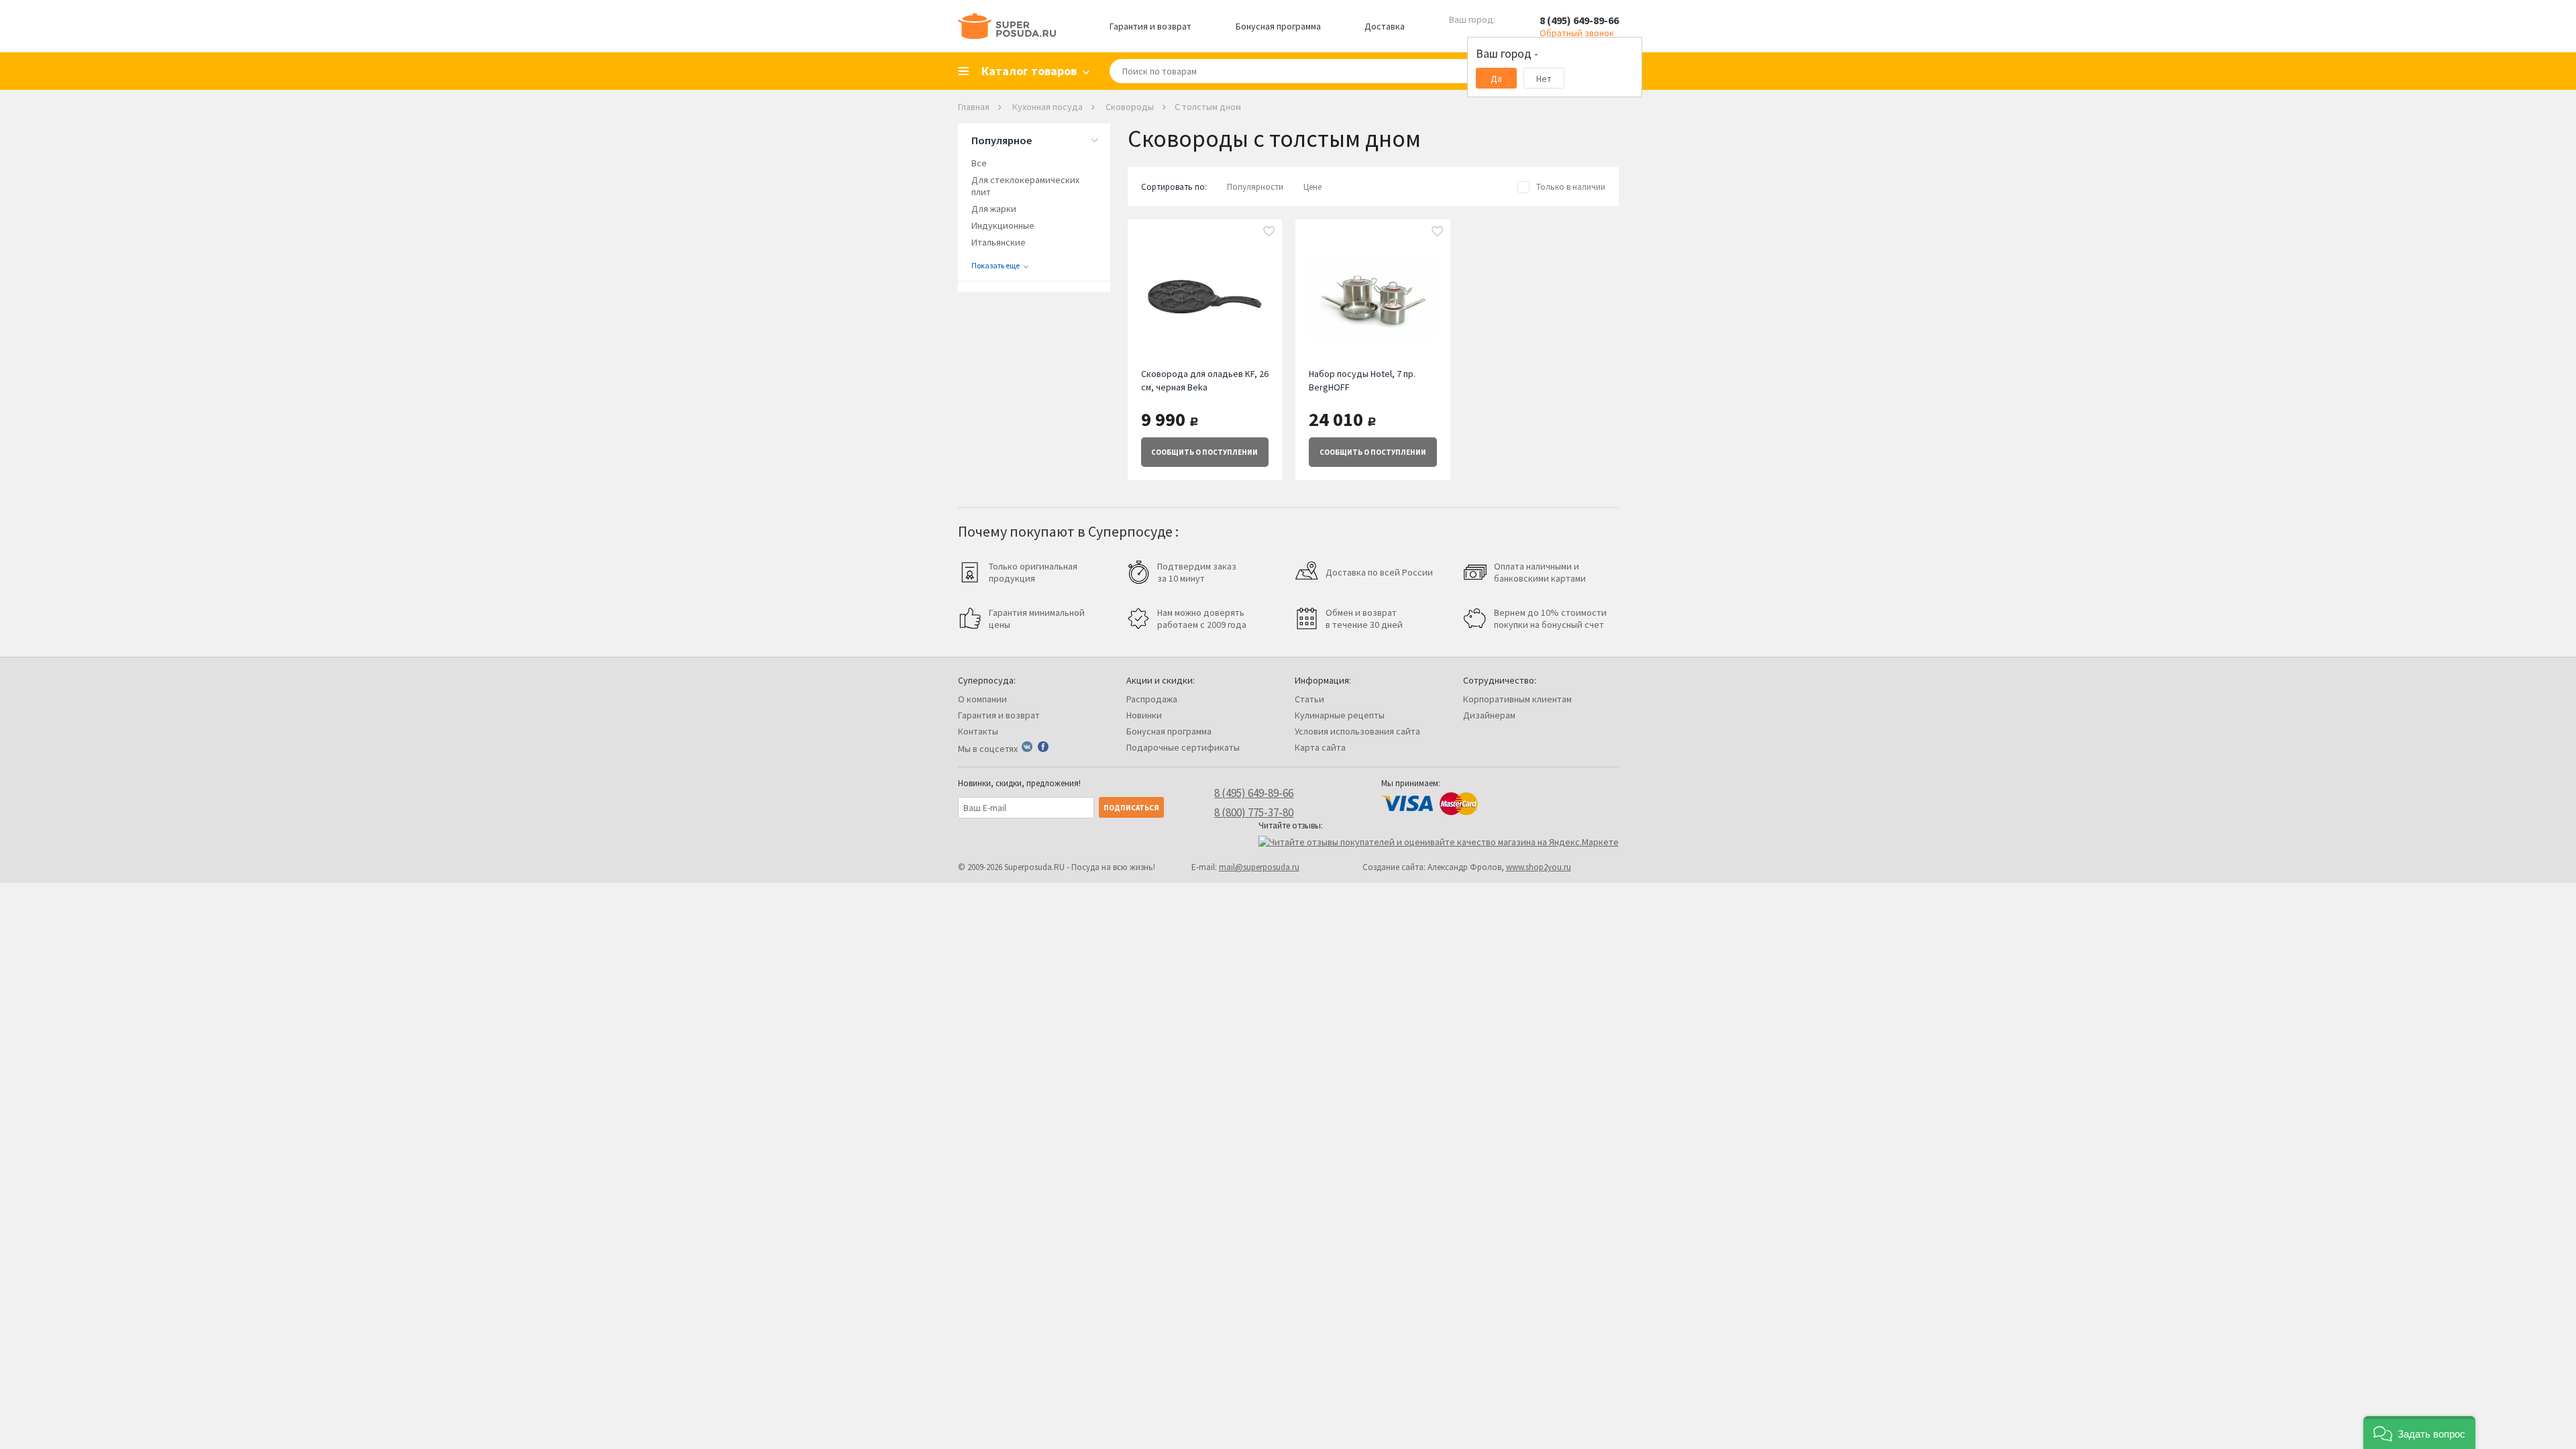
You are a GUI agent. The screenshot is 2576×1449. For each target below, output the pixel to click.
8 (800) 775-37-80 (1254, 812)
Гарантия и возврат (1150, 26)
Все (979, 163)
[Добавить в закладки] (1269, 232)
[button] (2419, 1433)
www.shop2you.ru (1539, 867)
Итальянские (999, 242)
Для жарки (994, 209)
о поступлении (1204, 452)
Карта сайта (1320, 747)
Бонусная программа (1278, 26)
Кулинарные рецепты (1340, 715)
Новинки (1144, 715)
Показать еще (996, 265)
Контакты (978, 731)
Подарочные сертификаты (1183, 747)
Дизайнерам (1489, 715)
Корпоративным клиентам (1517, 699)
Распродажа (1152, 699)
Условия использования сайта (1357, 731)
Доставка (1385, 26)
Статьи (1309, 699)
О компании (982, 699)
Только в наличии (1571, 187)
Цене (1312, 187)
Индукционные (1003, 225)
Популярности (1255, 187)
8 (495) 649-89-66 (1579, 20)
